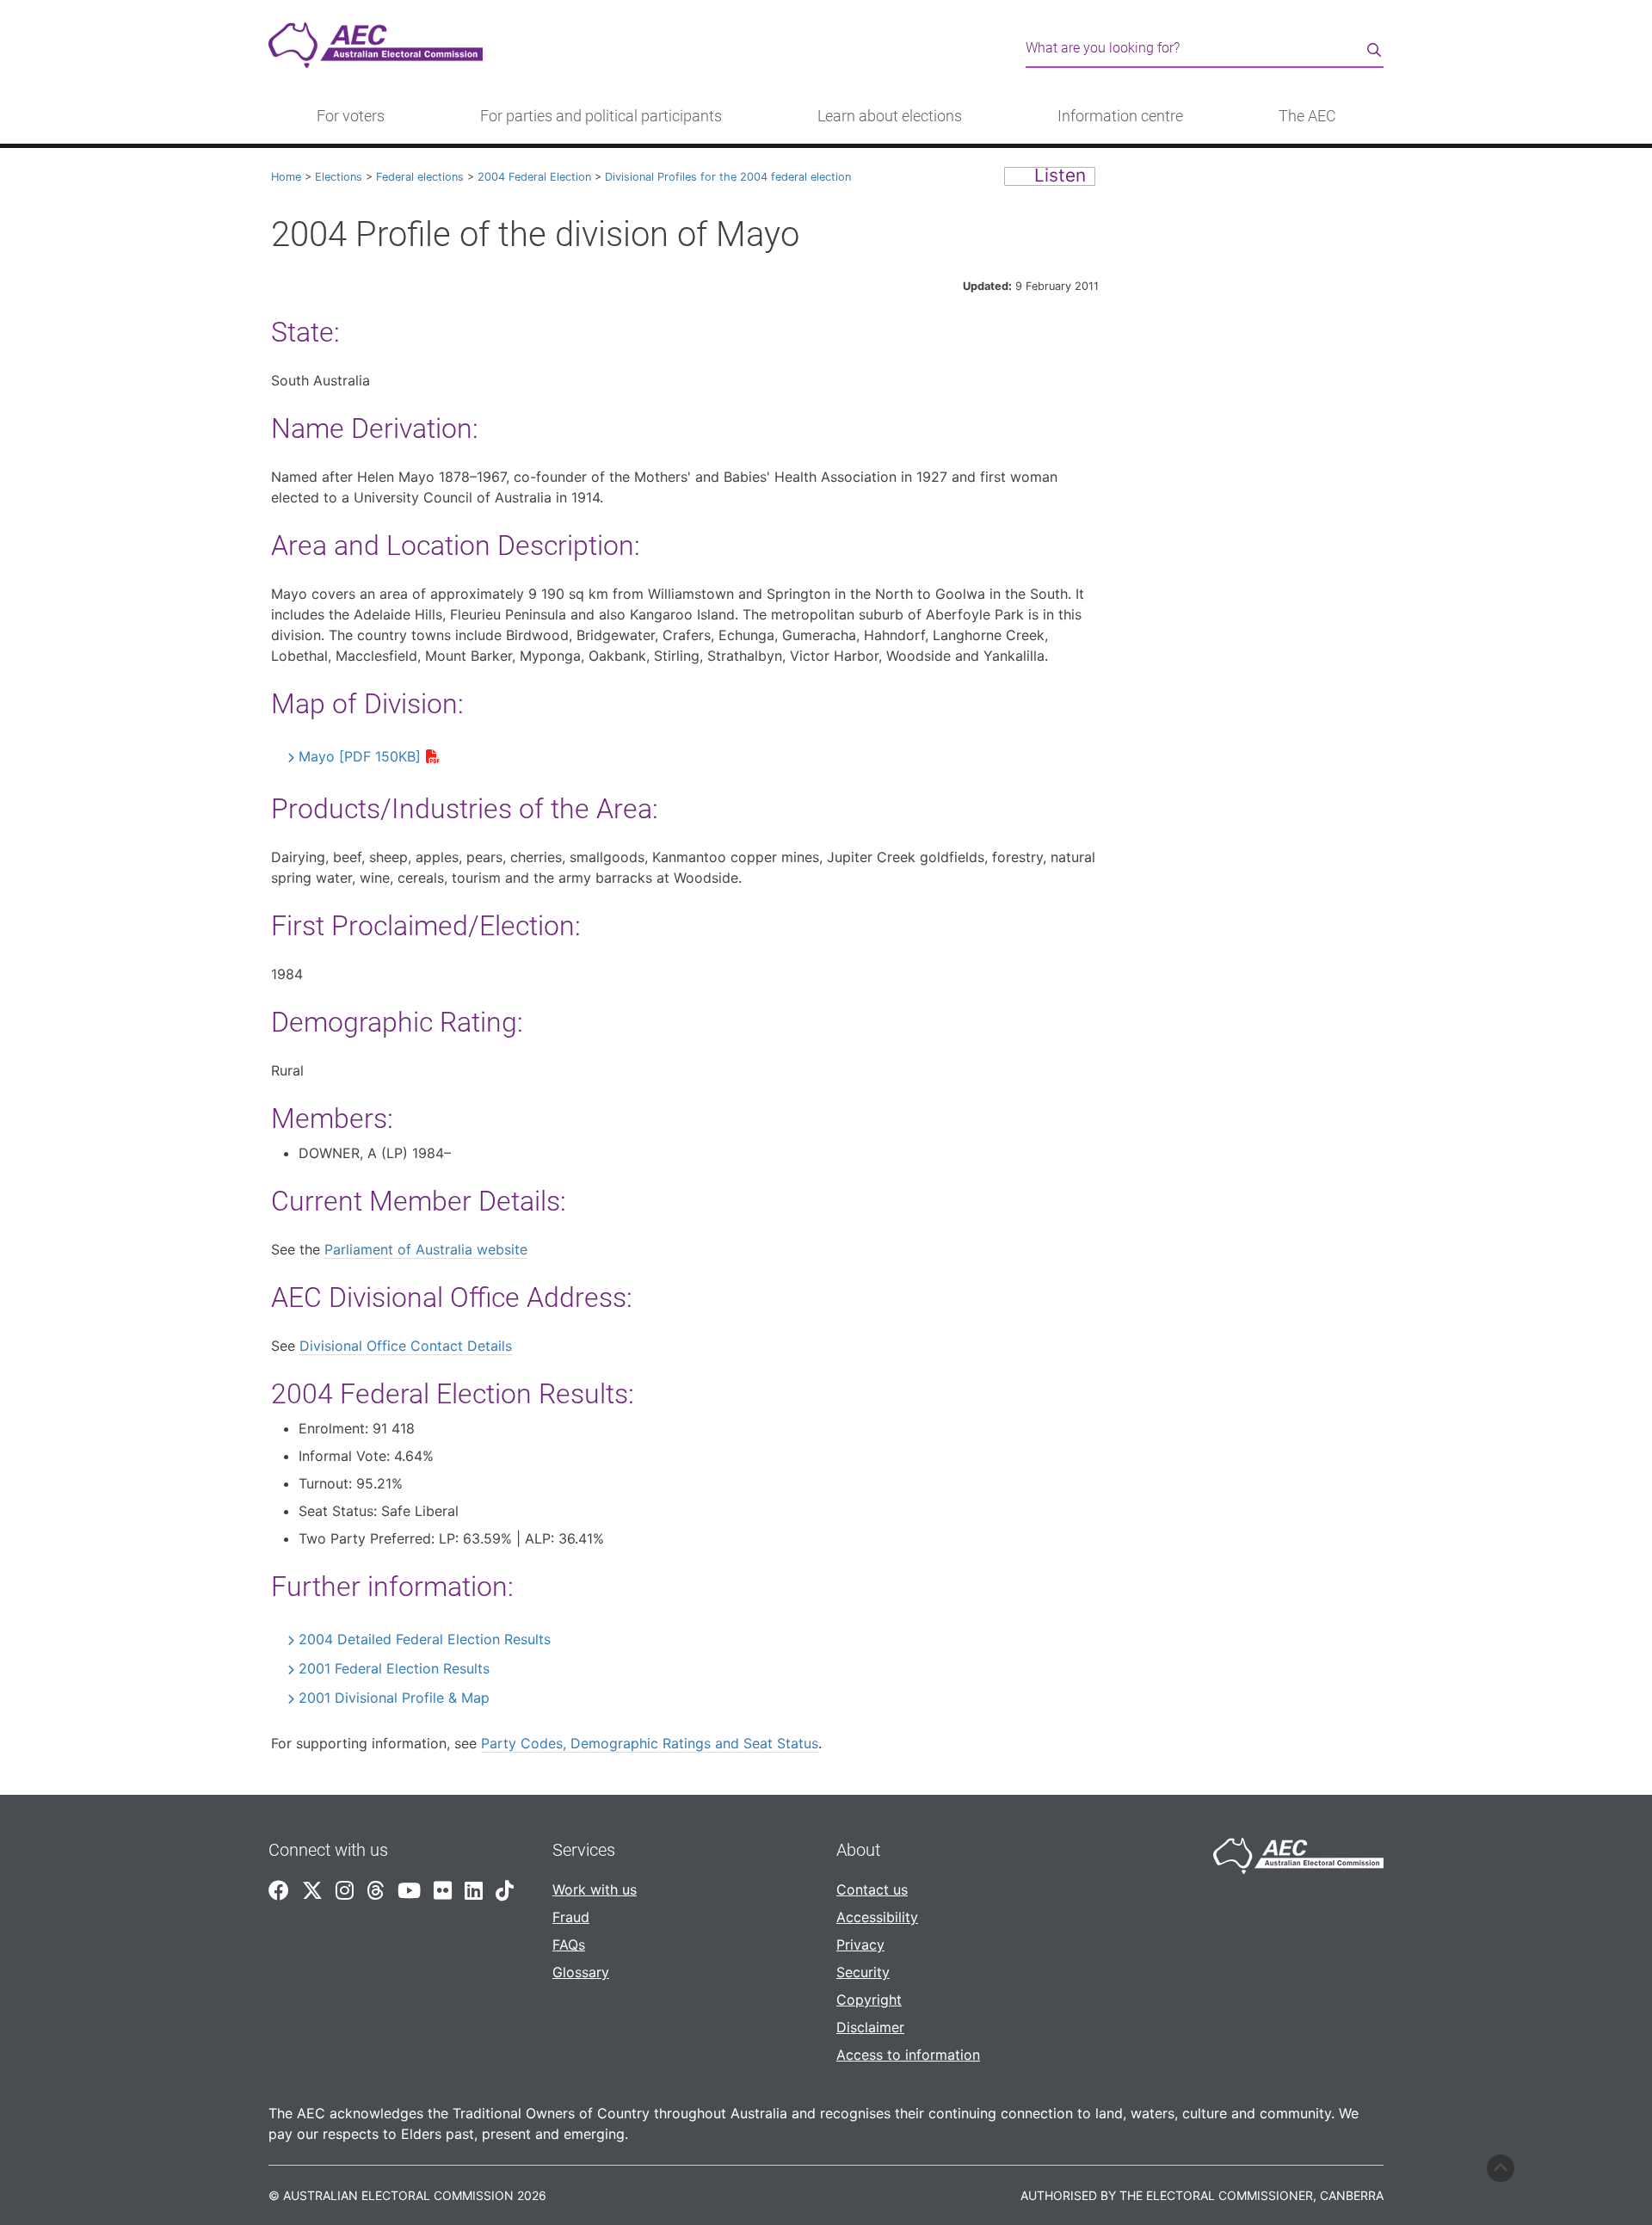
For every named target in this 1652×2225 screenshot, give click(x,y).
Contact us (872, 1889)
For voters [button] (351, 116)
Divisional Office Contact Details (406, 1346)
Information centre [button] (1120, 116)
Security (863, 1972)
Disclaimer (870, 2027)
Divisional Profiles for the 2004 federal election (728, 177)
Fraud (571, 1917)
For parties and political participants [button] (601, 116)
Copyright (869, 2000)
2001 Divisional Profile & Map (394, 1698)
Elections (339, 177)
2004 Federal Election (534, 177)
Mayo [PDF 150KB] (360, 756)
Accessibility (877, 1917)
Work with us (595, 1889)
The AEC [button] (1307, 116)
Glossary (581, 1972)
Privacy (860, 1945)
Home (286, 177)
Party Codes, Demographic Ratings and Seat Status (650, 1743)
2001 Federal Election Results (394, 1668)
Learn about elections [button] (890, 116)
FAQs (569, 1945)
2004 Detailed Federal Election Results (425, 1639)
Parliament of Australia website (426, 1249)
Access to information (908, 2055)
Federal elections (420, 177)
